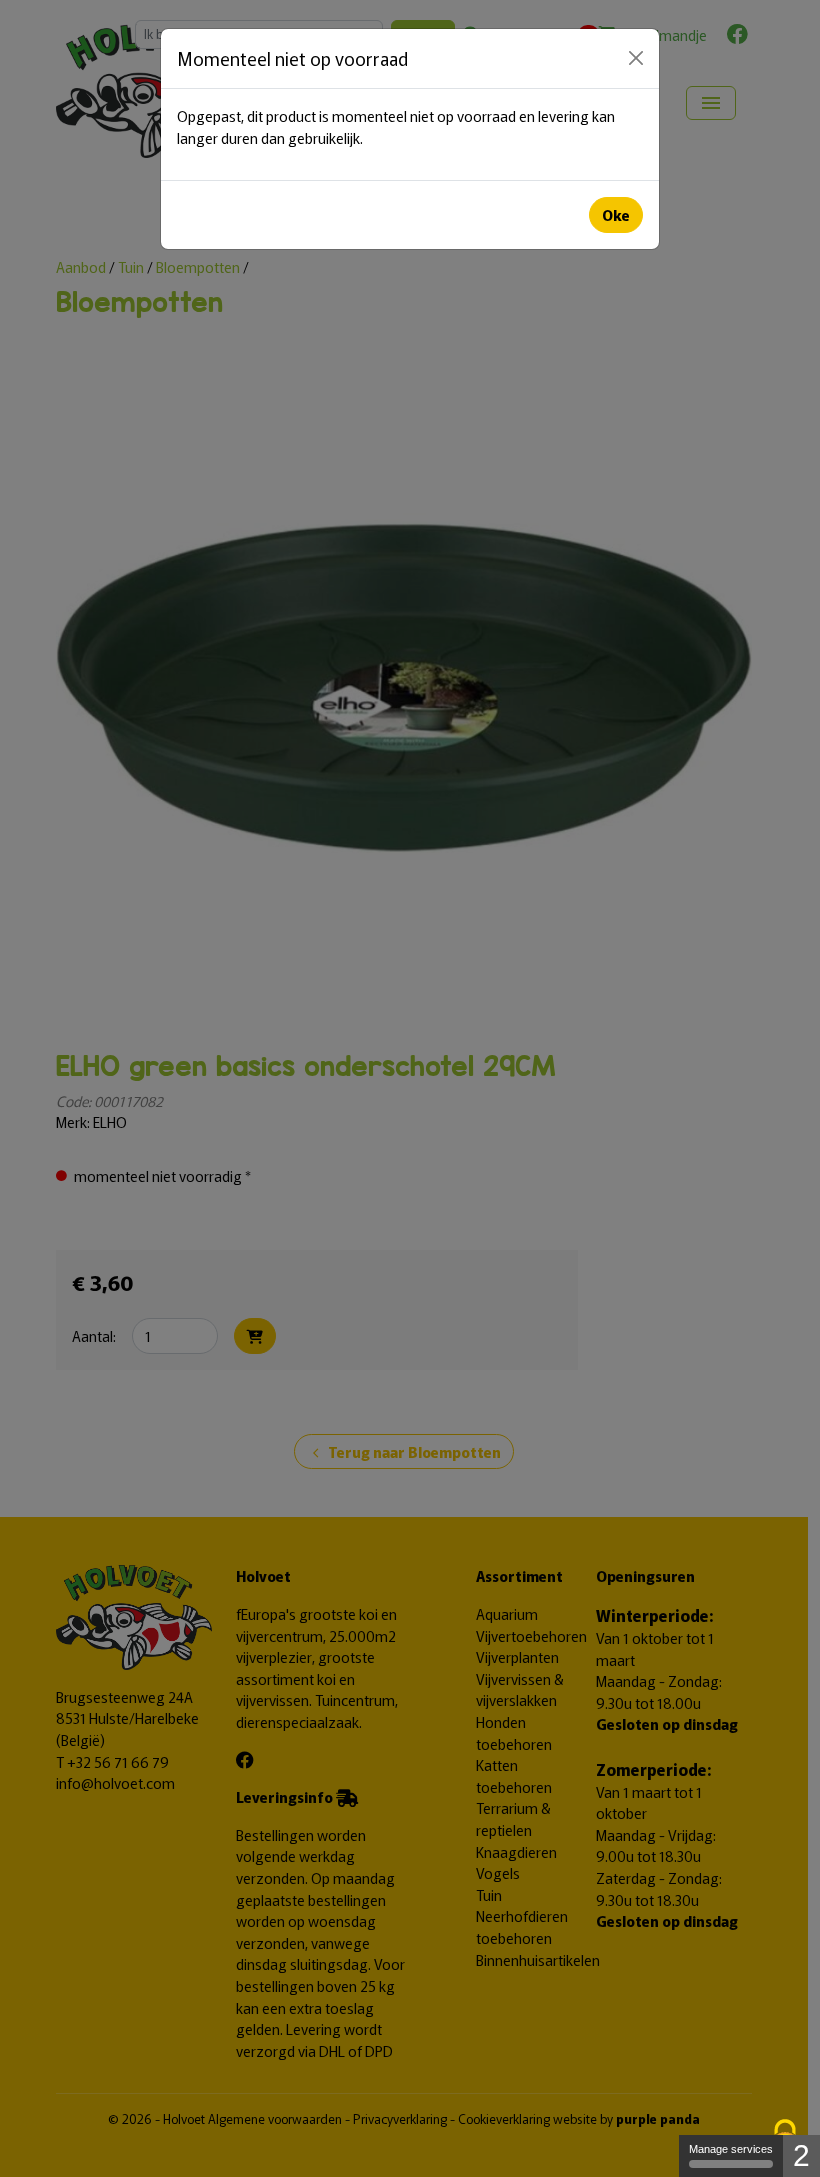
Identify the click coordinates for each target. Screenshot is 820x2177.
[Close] (636, 58)
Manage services (731, 2149)
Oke (616, 214)
